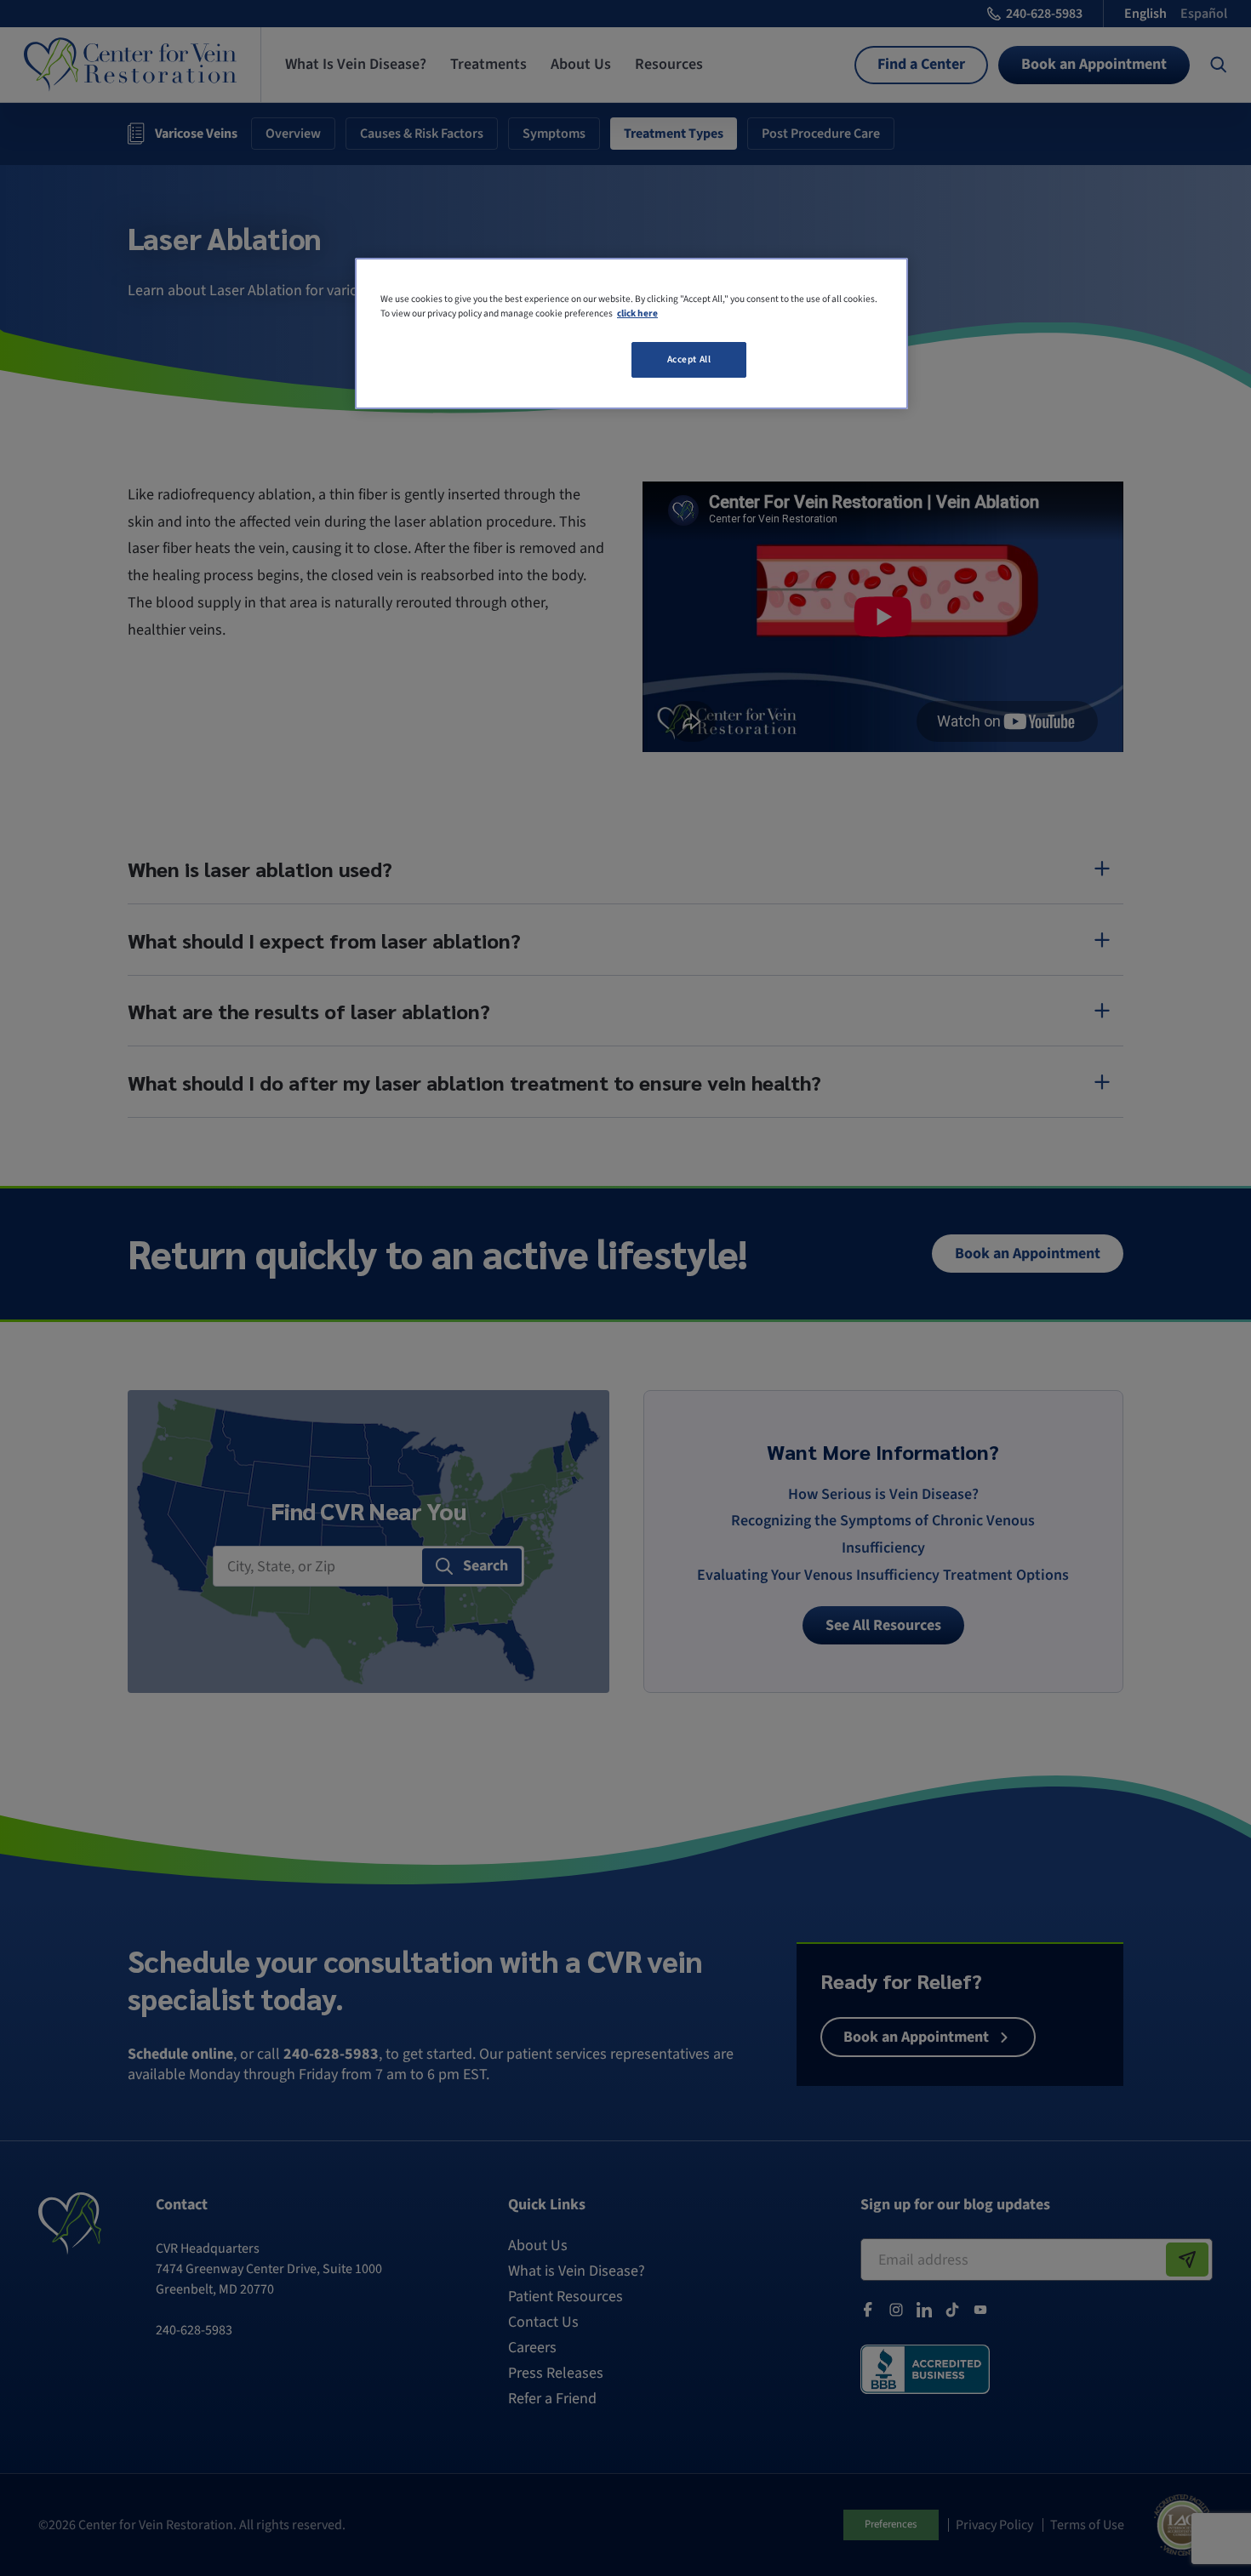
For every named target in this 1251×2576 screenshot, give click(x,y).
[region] (631, 333)
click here (637, 313)
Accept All (689, 359)
